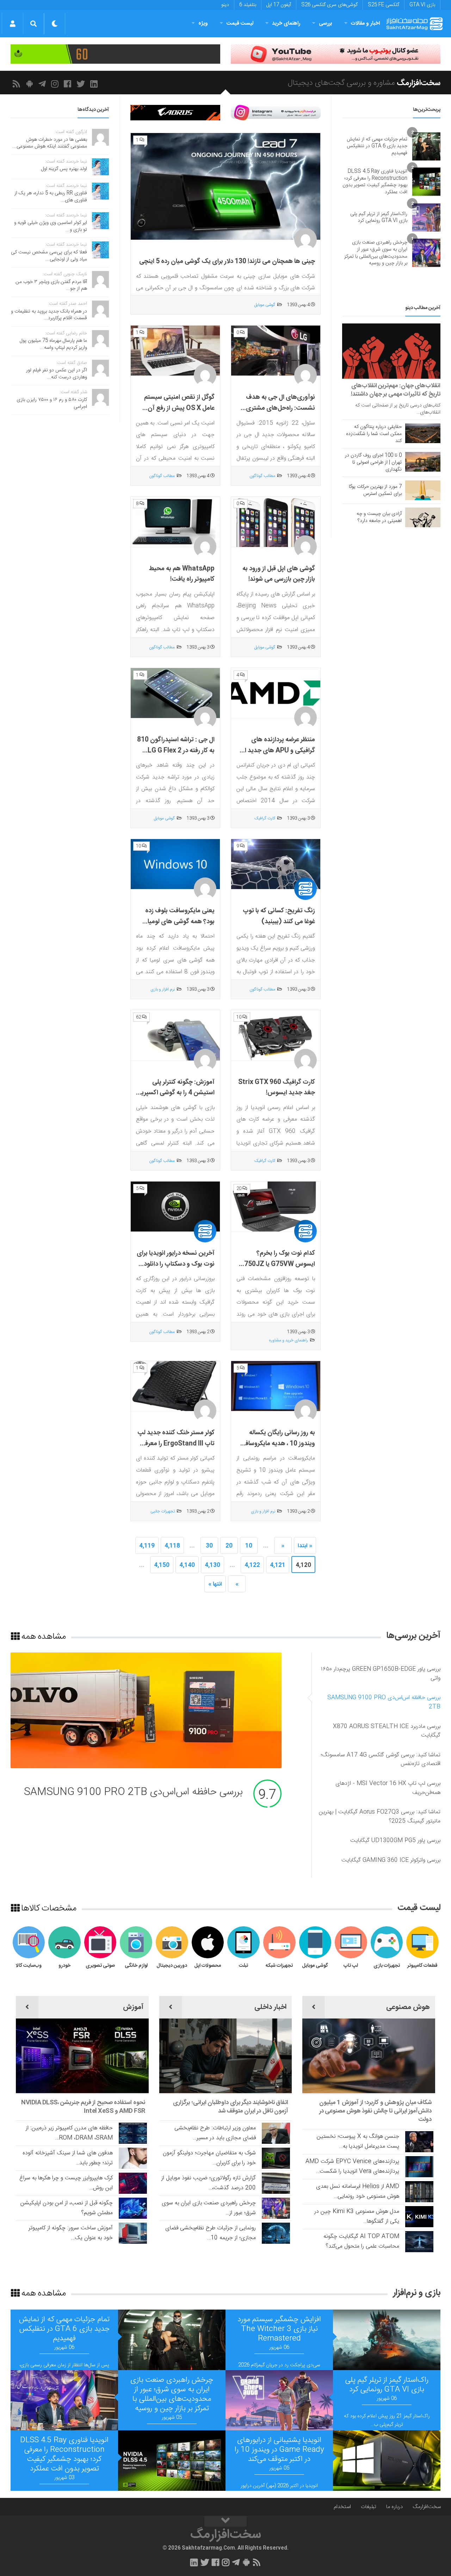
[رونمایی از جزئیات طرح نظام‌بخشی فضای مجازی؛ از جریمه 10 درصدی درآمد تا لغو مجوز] (276, 2233)
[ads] (336, 54)
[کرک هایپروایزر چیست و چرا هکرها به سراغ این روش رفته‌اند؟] (133, 2183)
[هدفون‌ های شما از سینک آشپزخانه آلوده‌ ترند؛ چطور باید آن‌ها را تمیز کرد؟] (133, 2158)
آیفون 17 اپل (279, 5)
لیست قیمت (240, 23)
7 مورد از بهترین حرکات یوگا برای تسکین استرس (375, 490)
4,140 (187, 1565)
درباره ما (394, 2507)
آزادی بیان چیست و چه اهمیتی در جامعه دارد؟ (379, 517)
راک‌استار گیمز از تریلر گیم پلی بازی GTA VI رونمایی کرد (379, 218)
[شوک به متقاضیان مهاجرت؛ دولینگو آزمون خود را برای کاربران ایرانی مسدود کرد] (276, 2158)
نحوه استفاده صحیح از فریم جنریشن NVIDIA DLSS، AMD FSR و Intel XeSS (83, 2107)
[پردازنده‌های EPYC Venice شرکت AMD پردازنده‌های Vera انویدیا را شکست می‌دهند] (419, 2167)
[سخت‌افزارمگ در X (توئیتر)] (82, 84)
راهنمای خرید (286, 23)
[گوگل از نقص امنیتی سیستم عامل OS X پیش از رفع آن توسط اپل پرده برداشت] (175, 351)
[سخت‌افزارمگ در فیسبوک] (69, 84)
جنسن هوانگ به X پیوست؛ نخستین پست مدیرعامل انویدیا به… (358, 2142)
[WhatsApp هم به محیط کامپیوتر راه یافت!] (175, 522)
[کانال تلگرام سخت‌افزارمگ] (43, 84)
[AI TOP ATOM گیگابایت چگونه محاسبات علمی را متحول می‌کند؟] (419, 2242)
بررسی (326, 23)
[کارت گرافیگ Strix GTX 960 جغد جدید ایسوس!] (276, 1035)
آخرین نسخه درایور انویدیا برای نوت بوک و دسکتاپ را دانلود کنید (176, 1264)
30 (209, 1546)
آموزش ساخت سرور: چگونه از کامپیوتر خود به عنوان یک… (71, 2233)
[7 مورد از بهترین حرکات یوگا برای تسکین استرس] (423, 490)
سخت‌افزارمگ (427, 2507)
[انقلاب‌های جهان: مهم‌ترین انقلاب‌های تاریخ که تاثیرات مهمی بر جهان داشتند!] (391, 351)
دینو (225, 5)
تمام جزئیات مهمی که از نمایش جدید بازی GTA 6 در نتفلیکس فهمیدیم (377, 146)
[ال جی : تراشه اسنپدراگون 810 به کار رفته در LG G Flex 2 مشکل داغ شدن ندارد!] (175, 693)
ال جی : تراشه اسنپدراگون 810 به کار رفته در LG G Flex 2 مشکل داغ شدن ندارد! (176, 751)
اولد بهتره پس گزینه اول (64, 169)
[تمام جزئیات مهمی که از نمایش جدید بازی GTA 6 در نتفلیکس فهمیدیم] (426, 146)
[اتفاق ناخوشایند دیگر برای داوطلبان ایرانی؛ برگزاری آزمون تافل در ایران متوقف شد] (226, 2056)
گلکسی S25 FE (384, 5)
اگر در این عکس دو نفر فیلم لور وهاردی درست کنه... (57, 374)
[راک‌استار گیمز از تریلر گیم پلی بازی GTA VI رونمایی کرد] (426, 218)
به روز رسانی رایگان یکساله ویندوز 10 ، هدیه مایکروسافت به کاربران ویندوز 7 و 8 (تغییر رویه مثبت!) (277, 1449)
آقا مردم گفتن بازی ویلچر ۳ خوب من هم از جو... (51, 285)
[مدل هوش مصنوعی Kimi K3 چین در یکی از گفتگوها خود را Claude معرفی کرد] (419, 2217)
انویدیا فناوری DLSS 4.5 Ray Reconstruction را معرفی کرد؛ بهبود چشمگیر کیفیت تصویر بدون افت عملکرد (375, 182)
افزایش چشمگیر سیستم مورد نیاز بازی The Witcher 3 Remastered (279, 2329)
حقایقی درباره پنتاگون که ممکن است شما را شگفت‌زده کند (374, 434)
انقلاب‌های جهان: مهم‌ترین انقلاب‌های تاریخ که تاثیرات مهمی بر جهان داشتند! (396, 390)
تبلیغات (369, 2507)
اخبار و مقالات (365, 23)
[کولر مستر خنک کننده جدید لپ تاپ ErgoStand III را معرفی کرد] (175, 1386)
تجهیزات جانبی (163, 1511)
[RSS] (17, 84)
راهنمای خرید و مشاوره (288, 1340)
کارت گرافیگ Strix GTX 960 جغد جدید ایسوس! (277, 1088)
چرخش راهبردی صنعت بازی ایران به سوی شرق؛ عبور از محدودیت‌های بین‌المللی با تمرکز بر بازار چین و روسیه (376, 253)
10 (249, 1546)
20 (229, 1546)
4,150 (162, 1565)
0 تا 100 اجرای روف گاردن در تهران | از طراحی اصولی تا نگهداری (373, 462)
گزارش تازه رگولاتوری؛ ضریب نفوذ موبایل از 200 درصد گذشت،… (209, 2183)
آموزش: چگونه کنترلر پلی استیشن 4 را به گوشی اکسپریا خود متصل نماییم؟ (177, 1093)
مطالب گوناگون (262, 476)
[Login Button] (13, 24)
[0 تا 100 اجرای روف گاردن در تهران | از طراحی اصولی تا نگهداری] (423, 462)
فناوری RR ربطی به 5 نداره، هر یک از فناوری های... (51, 197)
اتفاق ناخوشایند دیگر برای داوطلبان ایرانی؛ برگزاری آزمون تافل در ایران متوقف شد (231, 2107)
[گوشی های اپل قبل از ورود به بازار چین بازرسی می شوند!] (276, 522)
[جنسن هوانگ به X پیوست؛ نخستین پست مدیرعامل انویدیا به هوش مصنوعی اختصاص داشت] (419, 2142)
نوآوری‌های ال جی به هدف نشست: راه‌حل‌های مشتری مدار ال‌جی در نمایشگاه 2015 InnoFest (278, 414)
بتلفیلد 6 (248, 5)
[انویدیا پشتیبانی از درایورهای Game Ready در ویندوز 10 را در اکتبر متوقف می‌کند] (387, 2461)
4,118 (172, 1546)
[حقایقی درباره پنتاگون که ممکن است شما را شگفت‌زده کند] (423, 433)
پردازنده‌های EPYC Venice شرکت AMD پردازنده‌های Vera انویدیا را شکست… (352, 2166)
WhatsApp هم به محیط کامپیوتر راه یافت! (182, 574)
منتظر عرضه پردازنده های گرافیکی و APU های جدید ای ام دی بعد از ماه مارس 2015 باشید (277, 756)
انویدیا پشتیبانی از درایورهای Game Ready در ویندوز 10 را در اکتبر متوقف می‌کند (279, 2450)
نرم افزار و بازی (163, 989)
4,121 (278, 1565)
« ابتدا (305, 1546)
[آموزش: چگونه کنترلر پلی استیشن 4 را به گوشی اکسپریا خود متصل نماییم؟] (175, 1035)
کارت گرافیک (265, 818)
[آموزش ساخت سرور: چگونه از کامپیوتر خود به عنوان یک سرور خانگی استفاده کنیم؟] (133, 2233)
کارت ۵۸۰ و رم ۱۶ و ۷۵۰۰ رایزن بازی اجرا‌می (52, 403)
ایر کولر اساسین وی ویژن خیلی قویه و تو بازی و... (51, 226)
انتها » (215, 1584)
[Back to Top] (225, 2521)
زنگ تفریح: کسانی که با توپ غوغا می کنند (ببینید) (279, 916)
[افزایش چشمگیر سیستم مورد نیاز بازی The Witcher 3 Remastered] (387, 2340)
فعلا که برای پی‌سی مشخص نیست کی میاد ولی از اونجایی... (49, 256)
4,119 (147, 1546)
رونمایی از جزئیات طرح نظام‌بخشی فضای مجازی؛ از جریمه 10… (211, 2233)
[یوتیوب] (276, 113)
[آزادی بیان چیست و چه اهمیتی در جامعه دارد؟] (423, 517)
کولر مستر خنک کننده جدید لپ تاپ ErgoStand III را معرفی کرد (176, 1444)
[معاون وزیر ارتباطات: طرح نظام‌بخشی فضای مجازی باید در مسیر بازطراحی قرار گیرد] (276, 2133)
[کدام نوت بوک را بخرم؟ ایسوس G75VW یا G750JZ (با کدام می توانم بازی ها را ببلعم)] (276, 1207)
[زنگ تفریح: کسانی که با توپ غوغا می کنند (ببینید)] (276, 864)
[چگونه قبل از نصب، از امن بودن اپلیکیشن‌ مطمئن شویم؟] (133, 2208)
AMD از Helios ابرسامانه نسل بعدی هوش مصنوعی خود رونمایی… (358, 2191)
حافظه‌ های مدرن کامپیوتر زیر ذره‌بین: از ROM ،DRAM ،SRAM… (69, 2133)
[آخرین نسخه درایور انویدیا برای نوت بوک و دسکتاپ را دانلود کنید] (175, 1207)
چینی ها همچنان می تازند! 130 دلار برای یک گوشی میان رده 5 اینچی (227, 262)
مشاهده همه (43, 1636)
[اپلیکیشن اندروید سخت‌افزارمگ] (31, 84)
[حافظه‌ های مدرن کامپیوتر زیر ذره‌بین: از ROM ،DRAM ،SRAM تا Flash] (133, 2133)
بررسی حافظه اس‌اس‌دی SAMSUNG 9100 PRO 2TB (133, 1792)
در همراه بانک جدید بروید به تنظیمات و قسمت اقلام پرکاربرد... (49, 315)
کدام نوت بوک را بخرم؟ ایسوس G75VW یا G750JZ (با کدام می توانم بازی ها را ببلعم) (277, 1270)
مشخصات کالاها (48, 1908)
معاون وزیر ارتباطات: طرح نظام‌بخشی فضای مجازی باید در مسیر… (215, 2133)
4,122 (252, 1565)
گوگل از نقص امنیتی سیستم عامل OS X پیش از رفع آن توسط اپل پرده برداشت (179, 408)
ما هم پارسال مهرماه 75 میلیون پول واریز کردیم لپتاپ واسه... (53, 344)
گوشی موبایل (265, 305)
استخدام (342, 2507)
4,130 (212, 1565)
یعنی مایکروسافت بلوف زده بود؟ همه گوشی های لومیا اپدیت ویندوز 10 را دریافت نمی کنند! (180, 927)
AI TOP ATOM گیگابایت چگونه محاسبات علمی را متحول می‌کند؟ (361, 2241)
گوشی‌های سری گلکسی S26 (329, 5)
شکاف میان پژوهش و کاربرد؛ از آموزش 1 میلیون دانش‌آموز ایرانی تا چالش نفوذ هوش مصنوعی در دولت (376, 2111)
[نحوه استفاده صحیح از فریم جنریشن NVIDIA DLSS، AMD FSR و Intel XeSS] (82, 2056)
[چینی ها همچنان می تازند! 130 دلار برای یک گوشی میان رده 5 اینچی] (225, 187)
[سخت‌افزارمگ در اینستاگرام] (56, 84)
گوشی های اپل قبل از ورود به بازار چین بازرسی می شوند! (279, 574)
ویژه (203, 23)
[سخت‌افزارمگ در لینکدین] (95, 84)
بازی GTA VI (422, 5)
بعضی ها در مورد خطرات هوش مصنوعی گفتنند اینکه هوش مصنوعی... (50, 143)
